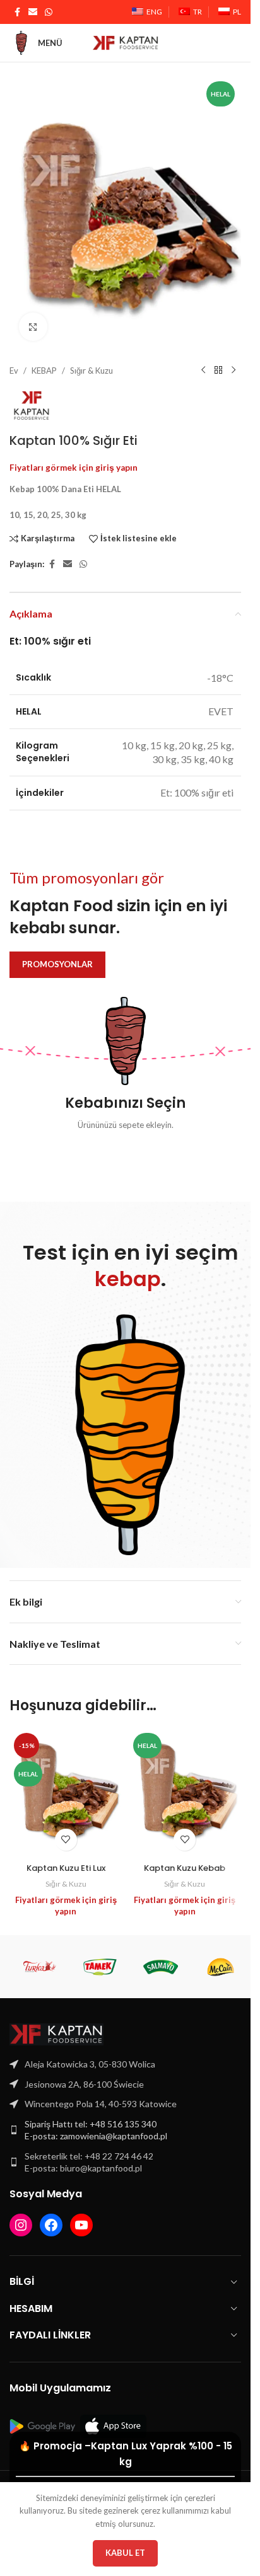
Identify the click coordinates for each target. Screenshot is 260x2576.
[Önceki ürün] (203, 359)
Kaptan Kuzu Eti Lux (66, 1857)
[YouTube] (81, 2214)
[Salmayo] (160, 1955)
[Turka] (40, 1955)
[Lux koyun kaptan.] (66, 1781)
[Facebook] (51, 2214)
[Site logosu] (126, 42)
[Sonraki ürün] (233, 359)
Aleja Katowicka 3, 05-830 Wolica (90, 2053)
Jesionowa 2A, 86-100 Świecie (84, 2073)
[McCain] (221, 1955)
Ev (14, 359)
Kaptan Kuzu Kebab (185, 1857)
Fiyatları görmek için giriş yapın (74, 456)
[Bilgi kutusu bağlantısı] (125, 1053)
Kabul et (125, 2553)
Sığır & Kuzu (92, 359)
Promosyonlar (57, 953)
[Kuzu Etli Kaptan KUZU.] (185, 1781)
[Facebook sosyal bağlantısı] (17, 12)
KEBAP (44, 359)
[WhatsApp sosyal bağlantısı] (49, 12)
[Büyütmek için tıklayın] (33, 315)
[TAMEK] (100, 1955)
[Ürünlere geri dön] (218, 359)
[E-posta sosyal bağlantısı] (33, 12)
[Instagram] (21, 2214)
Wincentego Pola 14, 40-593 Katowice (101, 2092)
